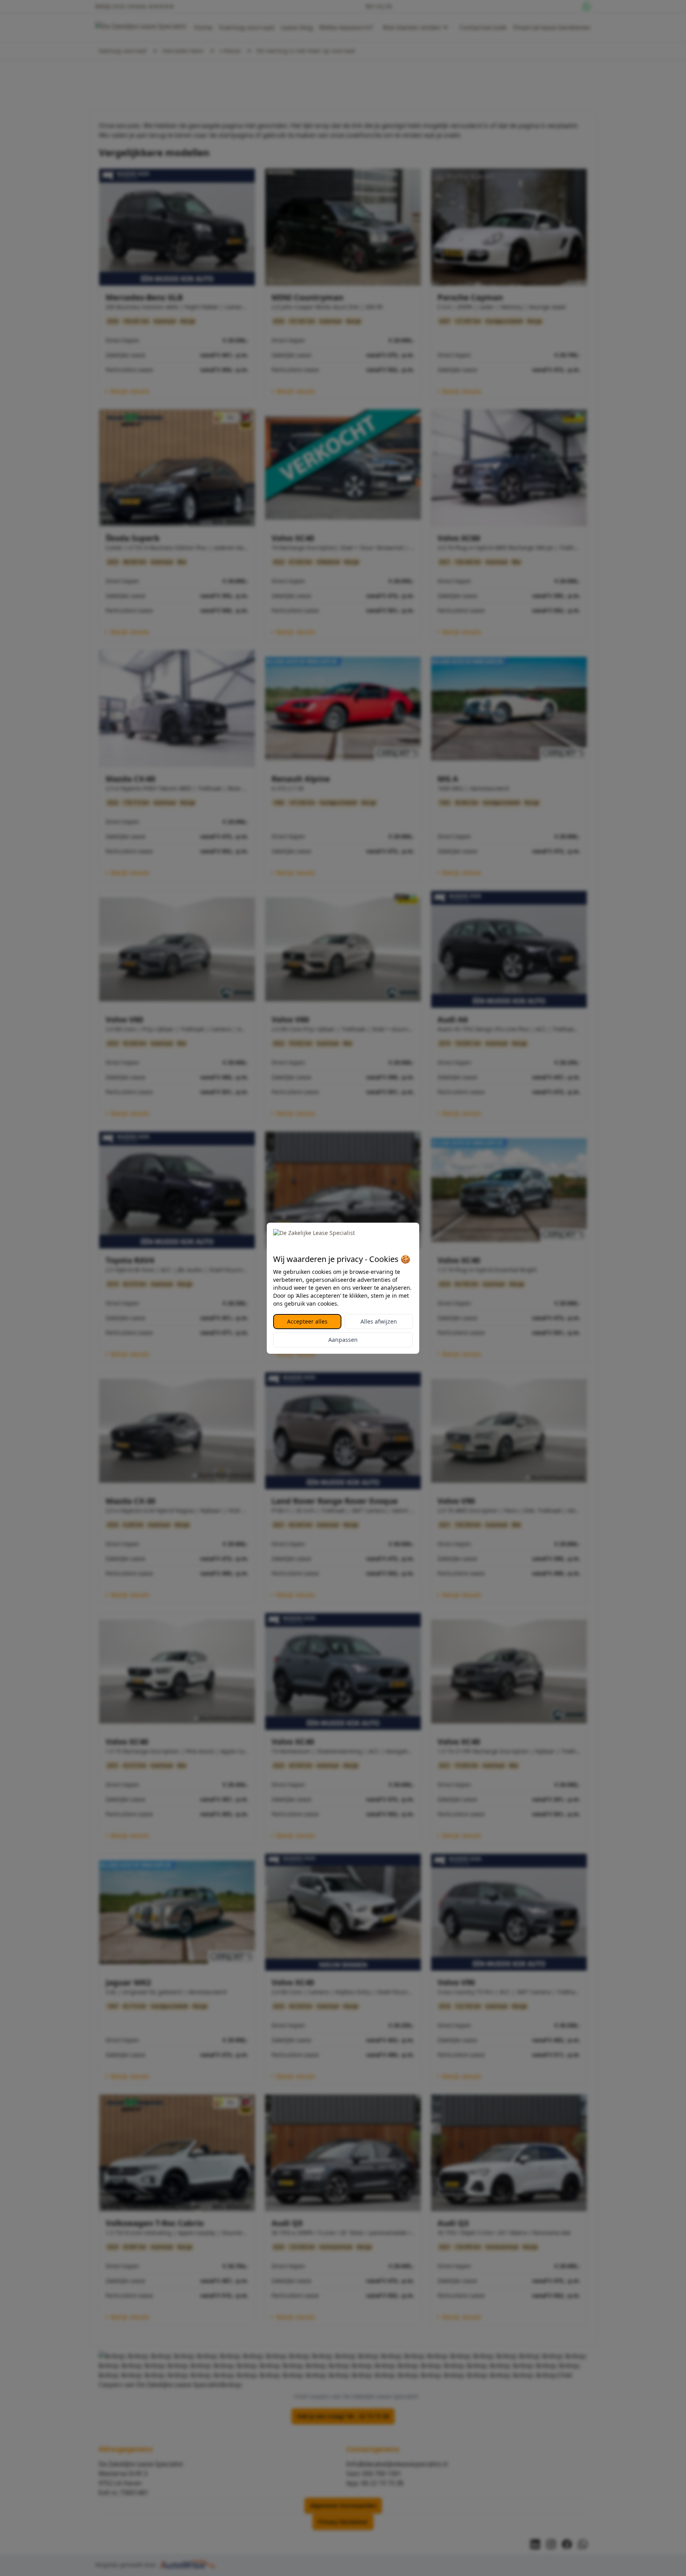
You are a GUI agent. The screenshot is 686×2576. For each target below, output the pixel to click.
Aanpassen (343, 1340)
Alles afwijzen (379, 1321)
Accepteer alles (307, 1321)
